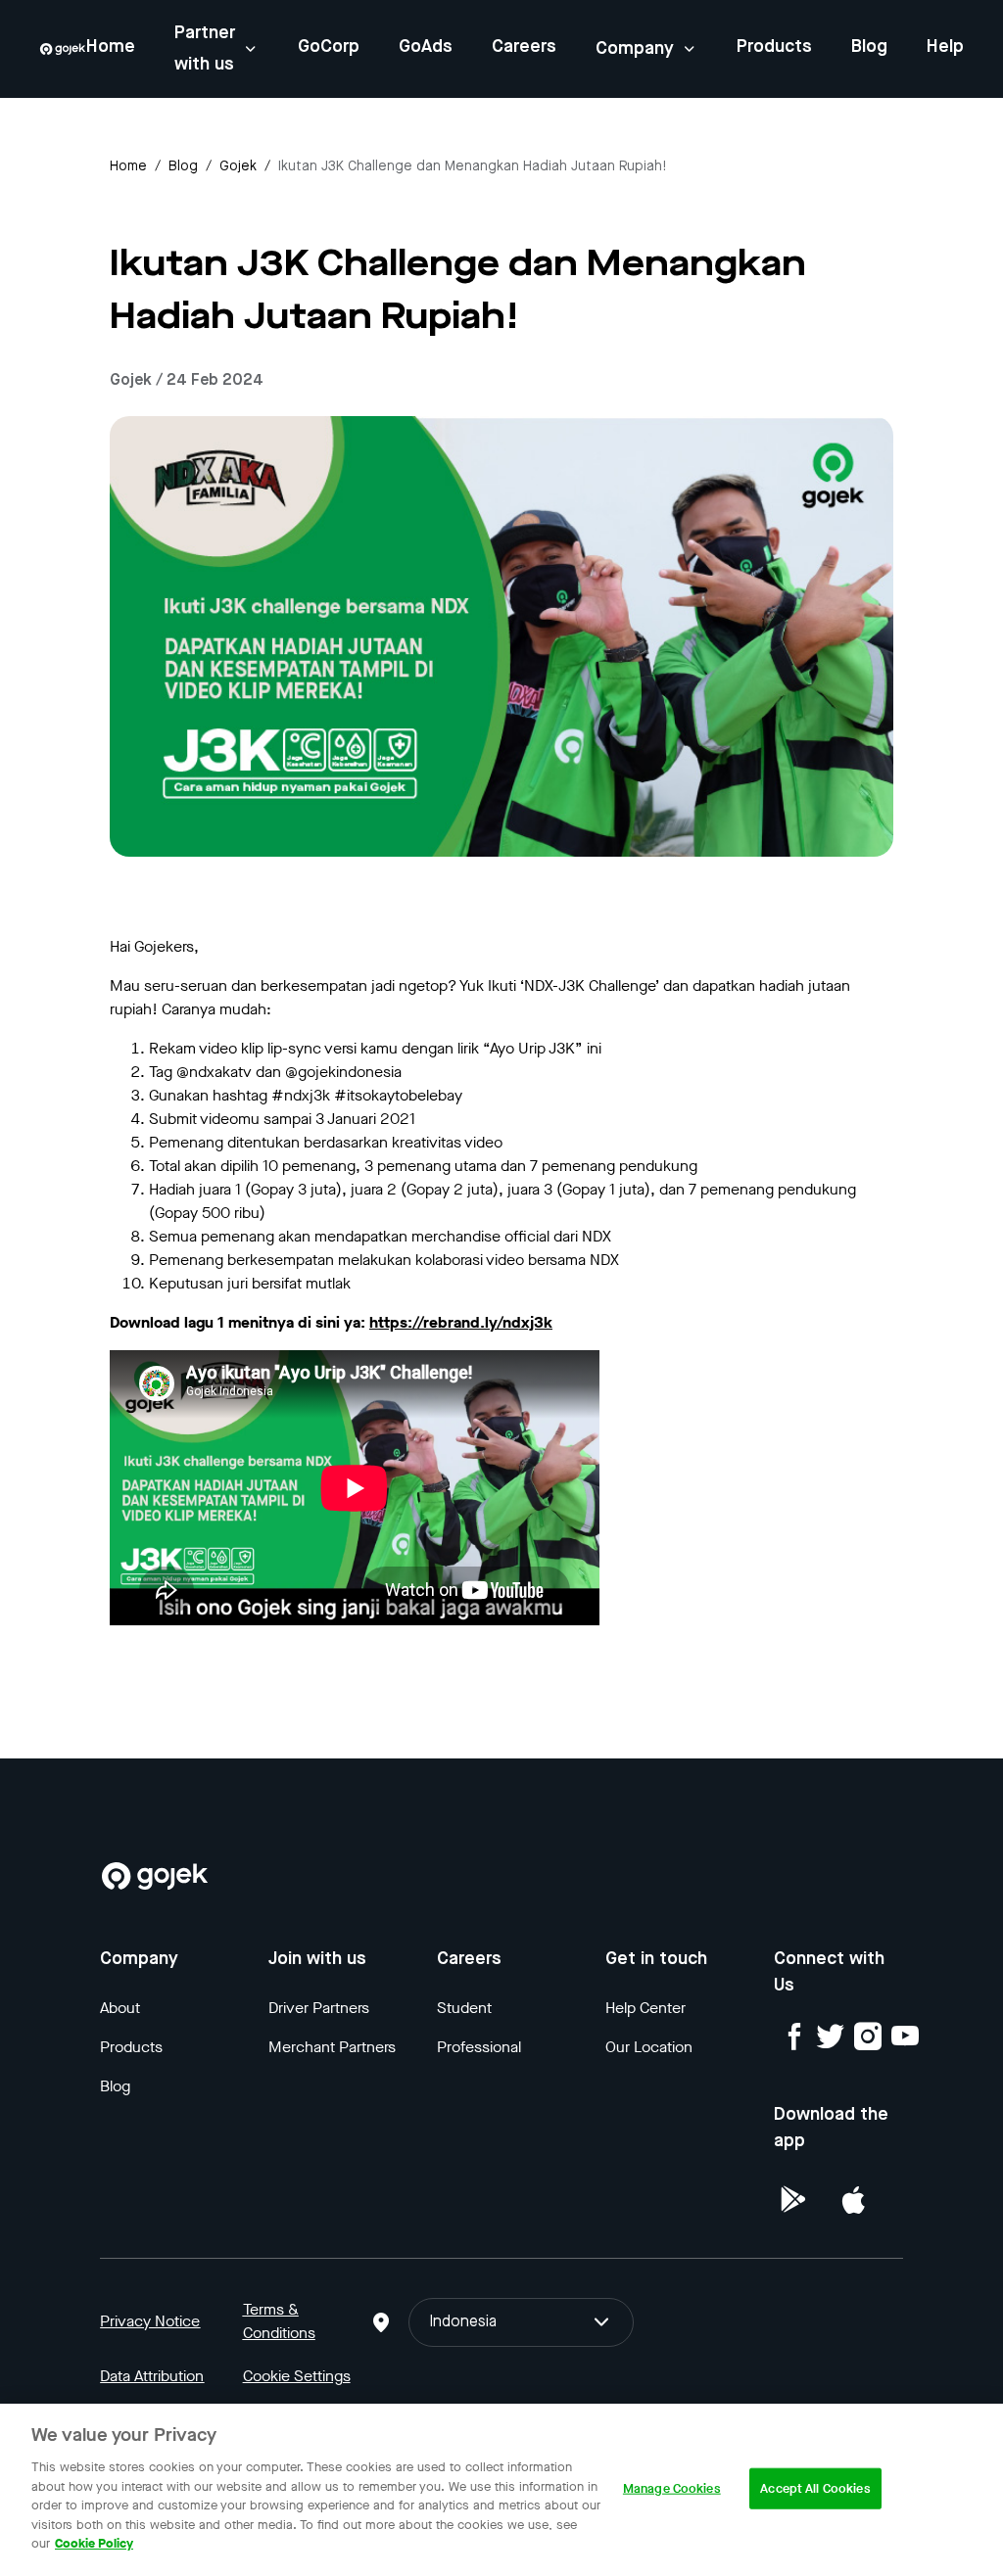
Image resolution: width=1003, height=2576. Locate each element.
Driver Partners (319, 2008)
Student (464, 2008)
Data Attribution (152, 2376)
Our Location (649, 2047)
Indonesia (463, 2322)
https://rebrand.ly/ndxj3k (461, 1322)
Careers (524, 47)
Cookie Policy (94, 2543)
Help (945, 47)
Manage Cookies (672, 2488)
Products (774, 47)
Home (111, 47)
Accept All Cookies (815, 2488)
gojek (238, 166)
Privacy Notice (150, 2321)
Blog (869, 47)
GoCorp (329, 47)
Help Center (645, 2008)
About (120, 2008)
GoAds (426, 47)
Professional (479, 2047)
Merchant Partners (332, 2047)
